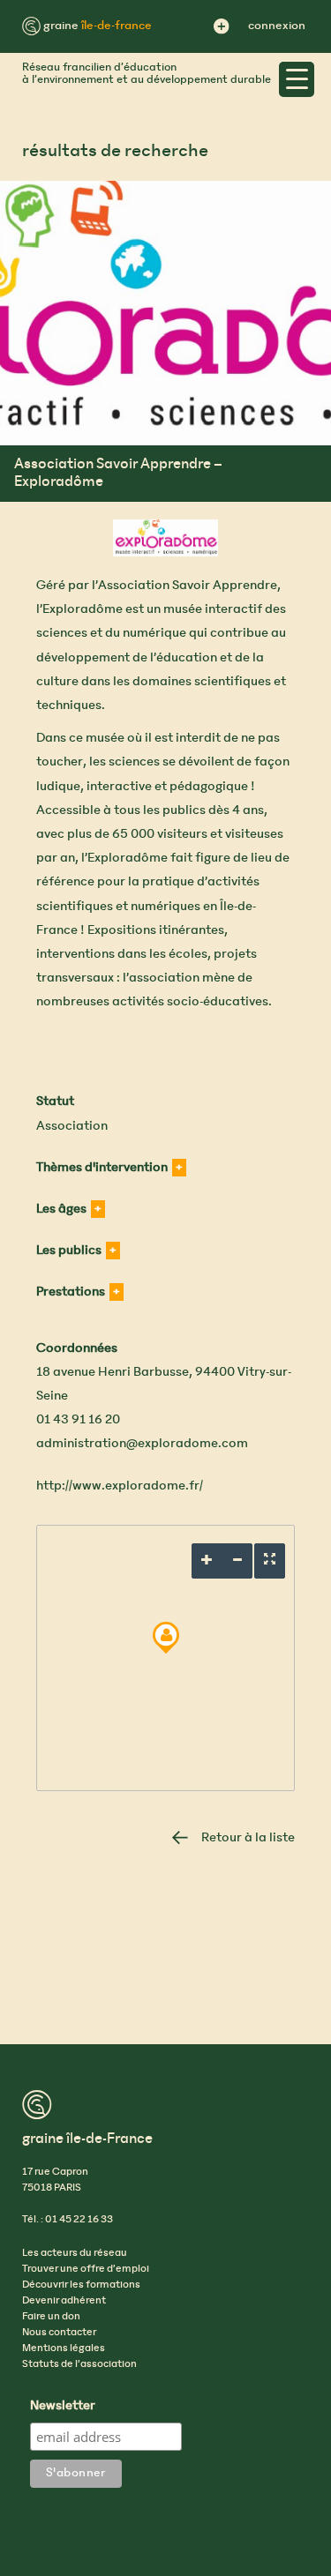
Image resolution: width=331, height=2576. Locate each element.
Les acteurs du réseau (75, 2253)
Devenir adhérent (64, 2301)
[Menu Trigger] (297, 79)
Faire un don (51, 2317)
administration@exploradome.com (142, 1444)
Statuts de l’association (79, 2364)
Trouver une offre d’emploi (86, 2269)
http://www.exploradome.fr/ (120, 1486)
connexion (277, 26)
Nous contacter (59, 2333)
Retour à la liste (248, 1838)
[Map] (165, 1658)
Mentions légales (64, 2348)
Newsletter (63, 2407)
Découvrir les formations (81, 2285)
